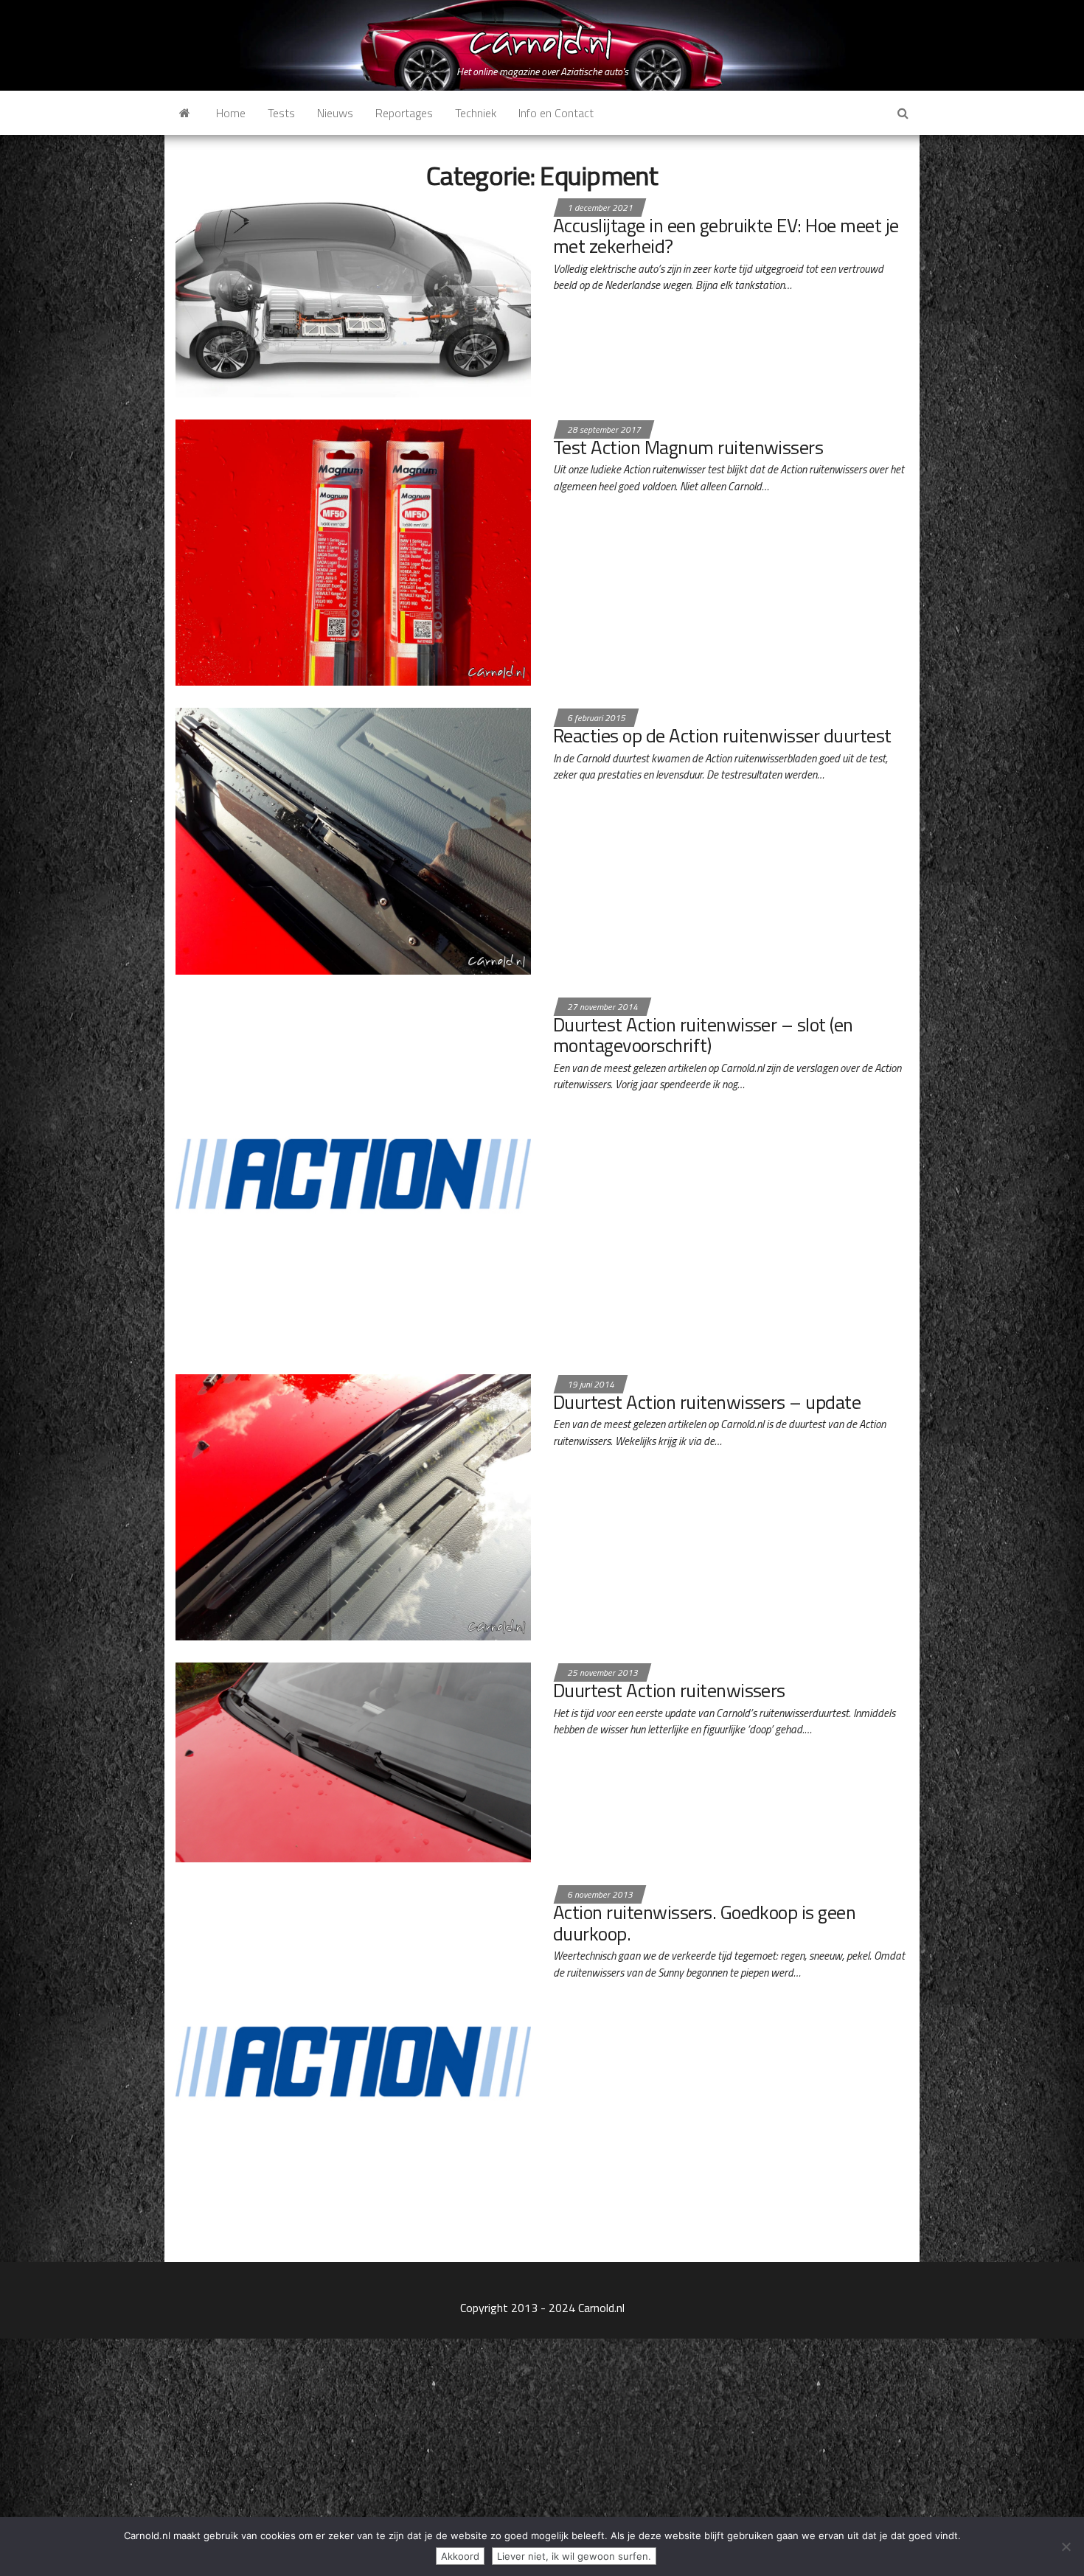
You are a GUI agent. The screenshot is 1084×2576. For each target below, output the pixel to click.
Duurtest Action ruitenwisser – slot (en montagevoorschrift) (703, 1035)
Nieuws (335, 113)
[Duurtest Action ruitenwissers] (353, 1761)
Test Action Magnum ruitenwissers (688, 447)
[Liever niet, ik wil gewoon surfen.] (1066, 2547)
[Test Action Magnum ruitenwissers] (353, 551)
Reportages (404, 113)
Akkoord (460, 2556)
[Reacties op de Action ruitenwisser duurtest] (353, 840)
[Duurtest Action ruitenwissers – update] (353, 1505)
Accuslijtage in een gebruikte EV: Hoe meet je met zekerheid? (726, 236)
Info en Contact (556, 113)
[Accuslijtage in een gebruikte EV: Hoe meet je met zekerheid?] (353, 296)
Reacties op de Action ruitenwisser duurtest (722, 735)
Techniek (476, 113)
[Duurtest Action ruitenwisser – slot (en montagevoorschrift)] (353, 1173)
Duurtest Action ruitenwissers (669, 1690)
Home (231, 113)
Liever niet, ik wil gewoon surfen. (574, 2556)
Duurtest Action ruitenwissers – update (707, 1402)
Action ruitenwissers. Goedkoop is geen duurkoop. (704, 1923)
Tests (281, 113)
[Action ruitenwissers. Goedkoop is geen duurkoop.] (353, 2061)
